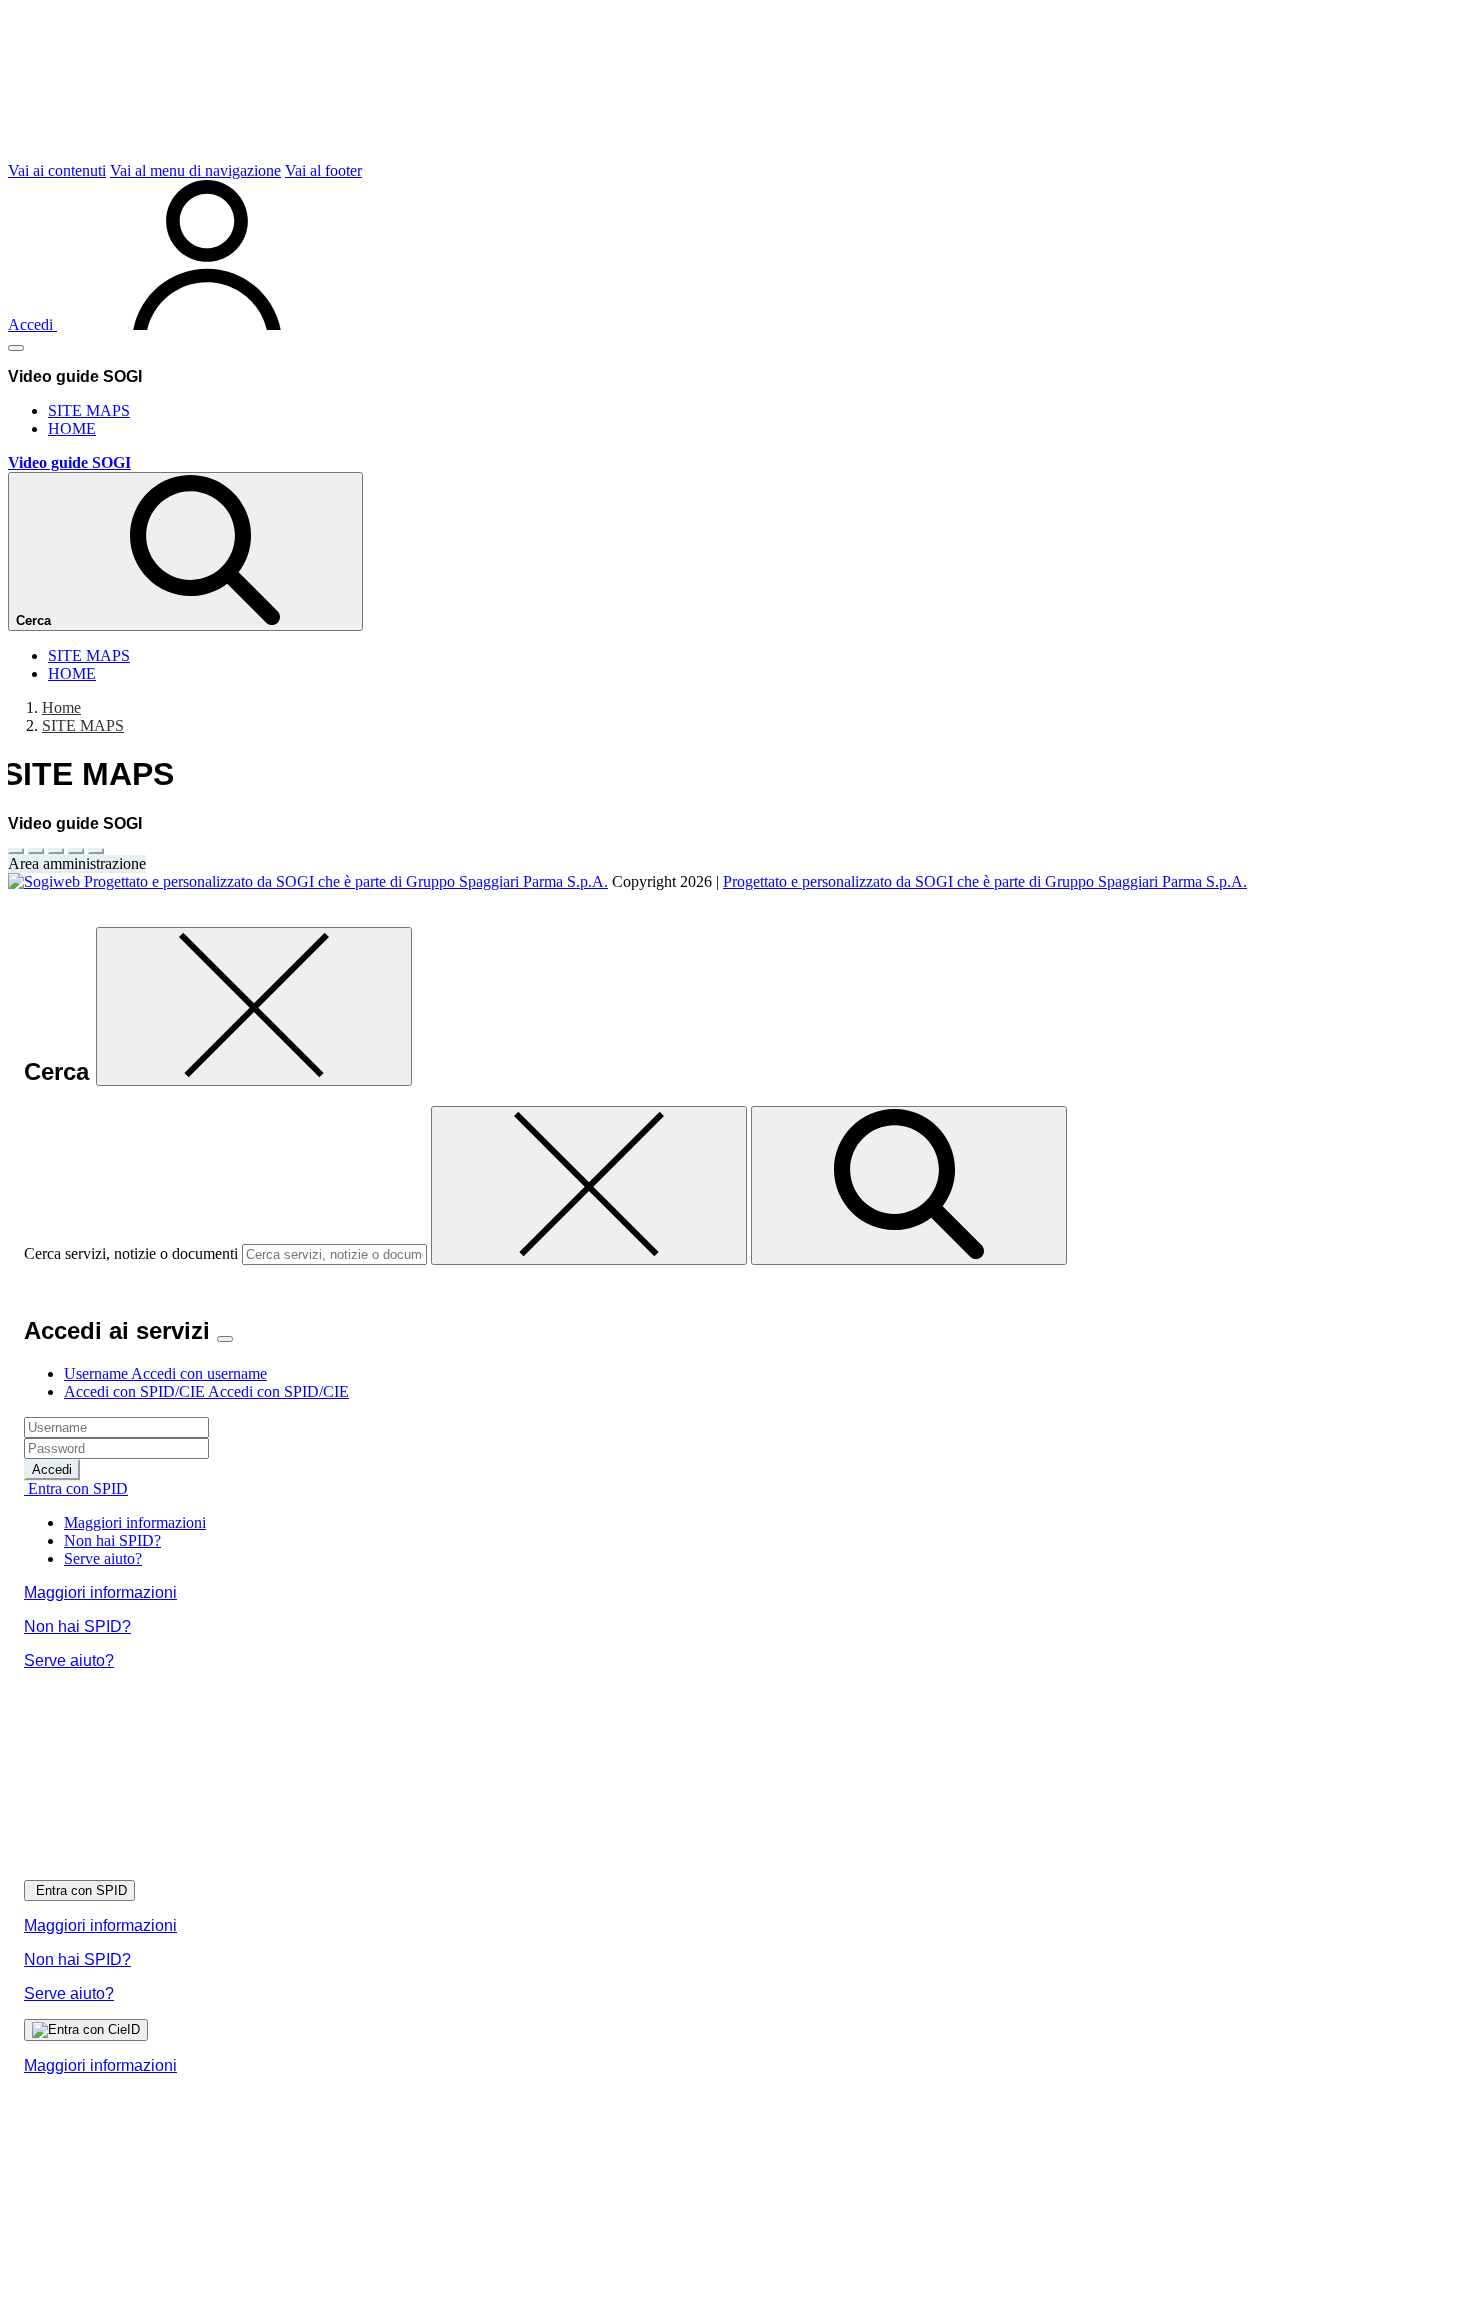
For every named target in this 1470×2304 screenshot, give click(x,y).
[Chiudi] (254, 1006)
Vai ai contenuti (57, 170)
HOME (72, 428)
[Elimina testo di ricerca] (589, 1185)
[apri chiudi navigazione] (16, 348)
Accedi (52, 1469)
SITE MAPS (89, 410)
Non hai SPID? (112, 1540)
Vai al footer (323, 170)
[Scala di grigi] (56, 851)
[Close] (225, 1339)
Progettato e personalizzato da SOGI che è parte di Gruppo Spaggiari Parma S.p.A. (985, 881)
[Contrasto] (76, 851)
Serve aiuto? (103, 1558)
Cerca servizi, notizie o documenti (131, 1253)
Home (61, 707)
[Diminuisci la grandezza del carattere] (36, 851)
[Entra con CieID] (86, 2030)
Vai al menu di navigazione (195, 170)
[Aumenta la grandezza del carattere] (16, 851)
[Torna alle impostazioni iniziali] (96, 851)
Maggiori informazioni (135, 1522)
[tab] (165, 1373)
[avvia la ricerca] (909, 1185)
